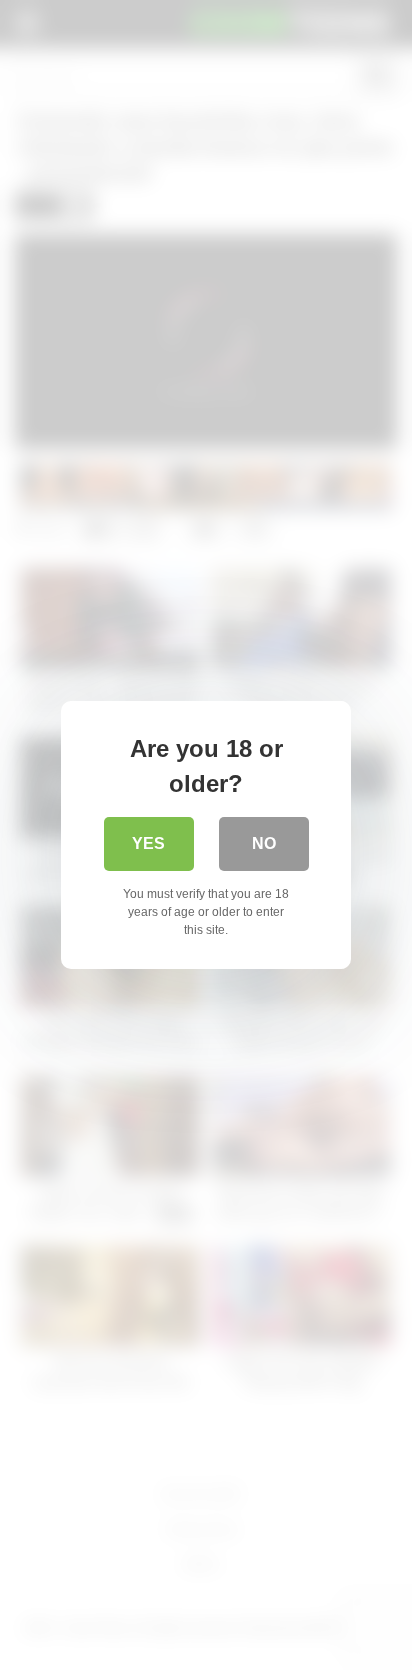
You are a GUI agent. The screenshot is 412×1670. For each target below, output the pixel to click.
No (264, 843)
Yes (148, 843)
